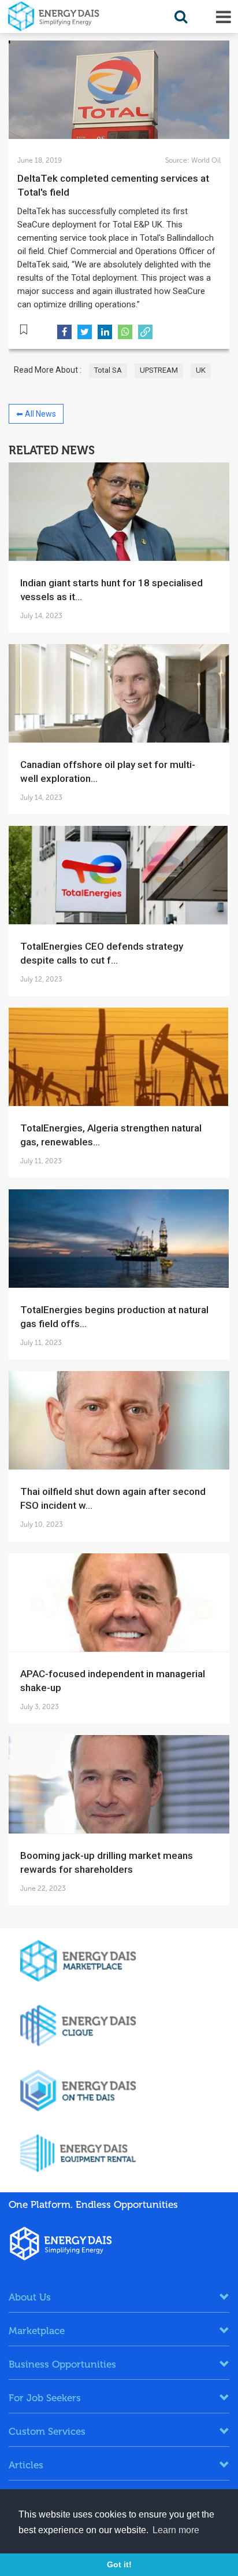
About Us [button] (30, 2297)
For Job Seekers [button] (45, 2398)
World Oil (205, 160)
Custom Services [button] (47, 2431)
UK (201, 370)
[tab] (119, 2297)
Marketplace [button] (37, 2331)
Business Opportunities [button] (62, 2364)
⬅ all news (36, 414)
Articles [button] (26, 2465)
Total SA (108, 370)
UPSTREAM (159, 370)
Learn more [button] (176, 2530)
